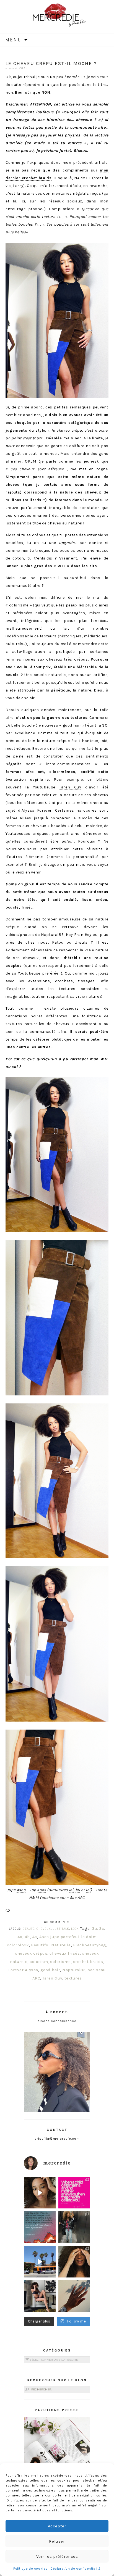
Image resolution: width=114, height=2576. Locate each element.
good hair (50, 1970)
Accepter (57, 2526)
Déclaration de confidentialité (76, 2569)
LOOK (75, 1929)
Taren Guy (70, 787)
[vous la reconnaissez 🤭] (74, 2227)
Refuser (57, 2541)
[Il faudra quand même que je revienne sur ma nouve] (74, 2262)
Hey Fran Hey (79, 935)
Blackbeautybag (90, 1945)
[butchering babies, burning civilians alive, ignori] (40, 2227)
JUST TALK (61, 1929)
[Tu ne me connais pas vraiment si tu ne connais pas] (40, 2262)
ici (71, 1890)
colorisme (60, 1962)
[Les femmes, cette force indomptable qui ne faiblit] (74, 2193)
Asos (21, 1890)
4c (35, 1937)
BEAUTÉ (29, 1929)
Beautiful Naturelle (51, 1945)
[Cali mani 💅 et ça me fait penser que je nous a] (74, 2296)
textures (73, 1978)
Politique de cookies (30, 2569)
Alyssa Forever (37, 810)
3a (94, 1928)
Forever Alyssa (23, 1970)
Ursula (81, 942)
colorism (39, 1962)
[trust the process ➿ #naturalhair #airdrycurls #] (40, 2193)
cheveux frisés (65, 1953)
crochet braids (88, 1962)
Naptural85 (52, 935)
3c (102, 1928)
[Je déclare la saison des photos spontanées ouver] (40, 2296)
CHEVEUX (44, 1929)
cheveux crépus (31, 1953)
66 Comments (57, 1922)
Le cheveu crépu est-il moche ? (51, 63)
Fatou (58, 942)
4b (27, 1937)
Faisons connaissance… (57, 2021)
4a (20, 1937)
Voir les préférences (57, 2556)
